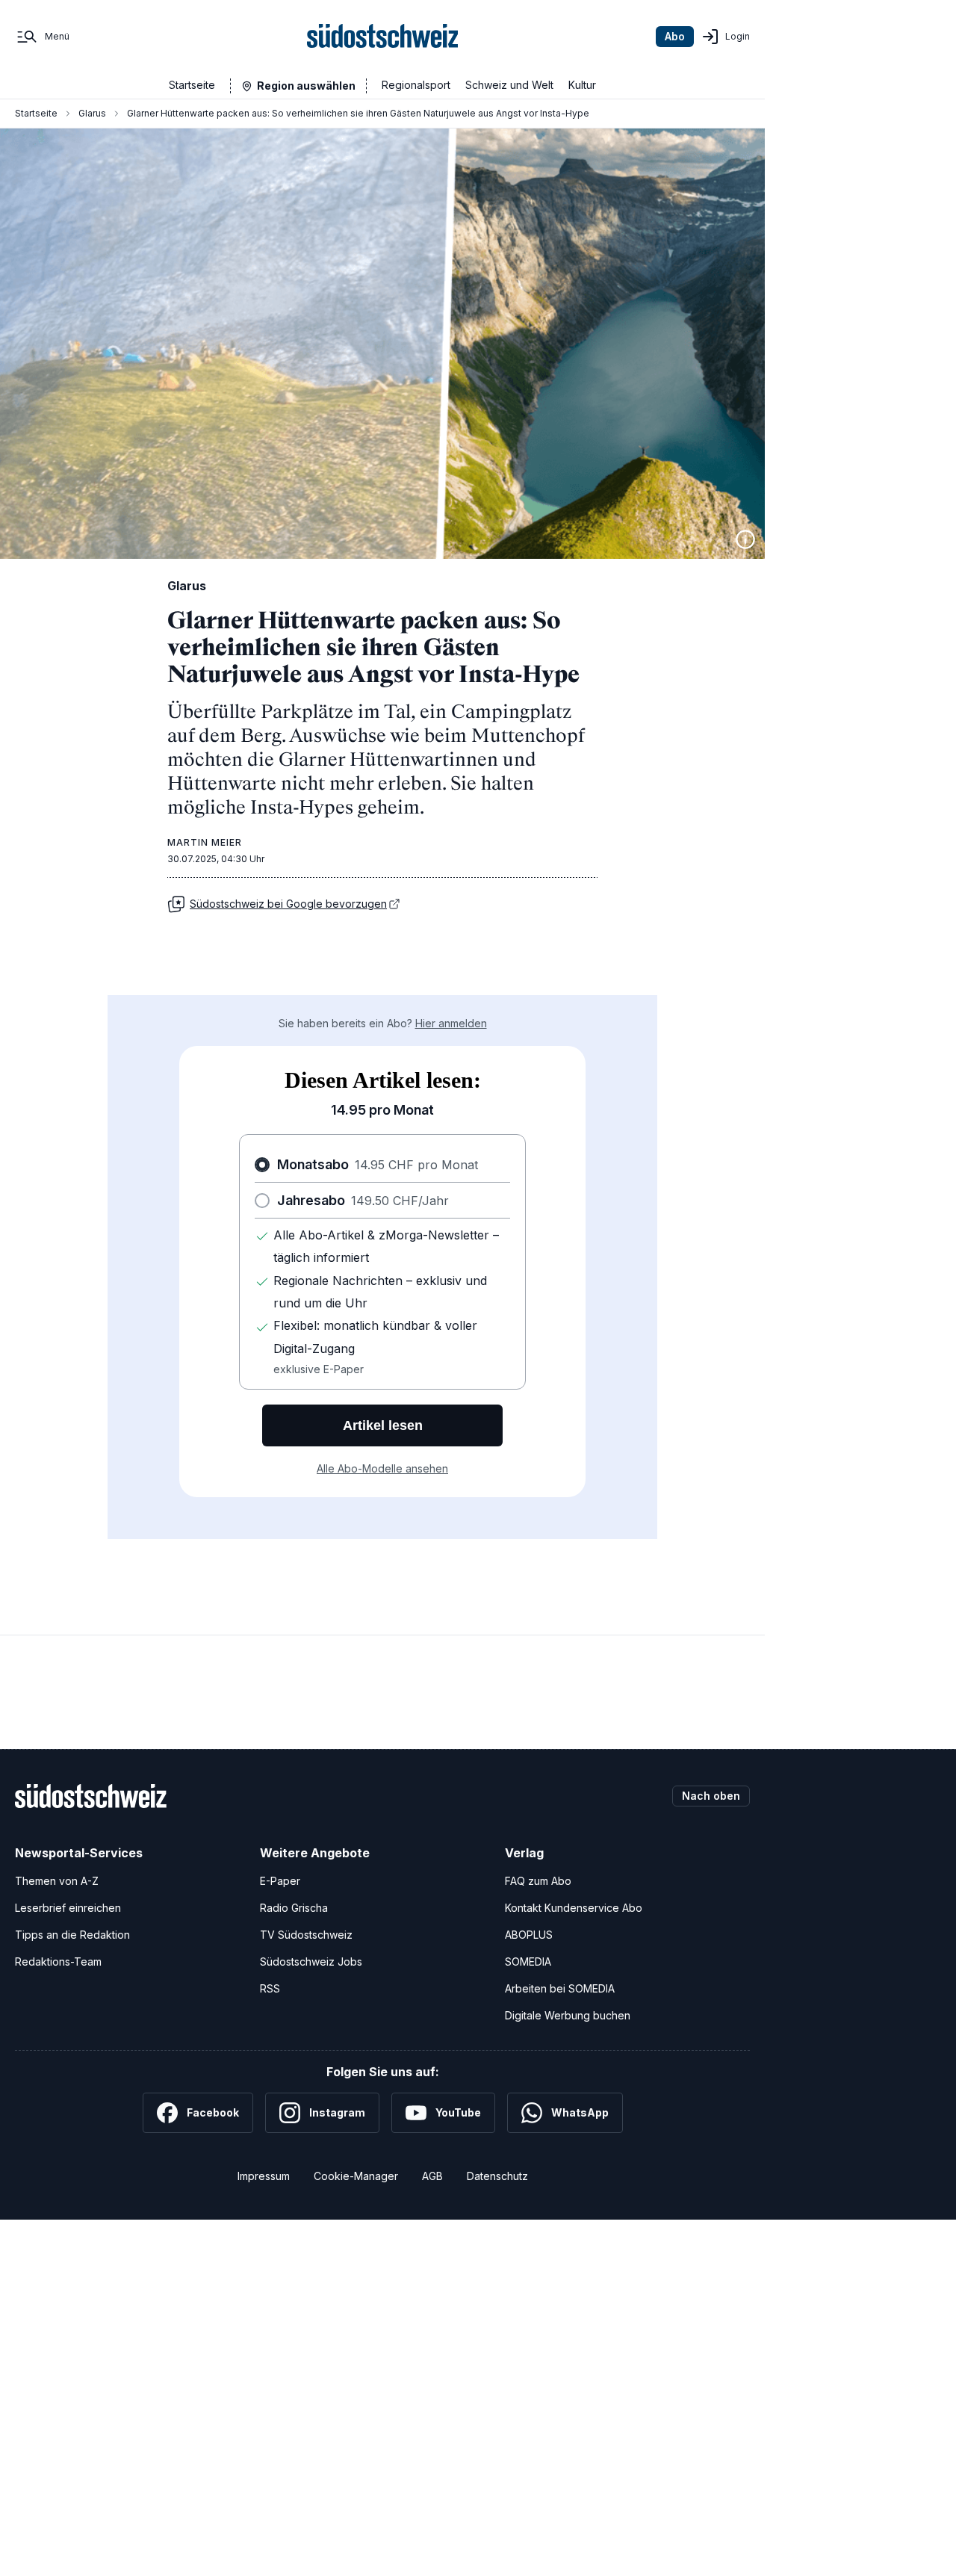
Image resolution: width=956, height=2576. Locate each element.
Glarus (92, 113)
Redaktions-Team (58, 1962)
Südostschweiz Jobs (311, 1962)
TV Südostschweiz (306, 1935)
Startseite (192, 85)
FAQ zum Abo (538, 1881)
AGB (432, 2176)
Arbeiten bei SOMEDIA (560, 1988)
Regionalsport (416, 85)
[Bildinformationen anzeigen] (745, 539)
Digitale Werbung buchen (568, 2015)
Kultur (582, 85)
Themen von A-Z (57, 1881)
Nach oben (711, 1796)
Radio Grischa (294, 1908)
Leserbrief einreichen (68, 1908)
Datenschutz (497, 2176)
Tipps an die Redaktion (72, 1935)
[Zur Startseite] (383, 37)
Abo (675, 36)
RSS (270, 1988)
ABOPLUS (529, 1935)
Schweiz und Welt (509, 85)
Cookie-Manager (356, 2176)
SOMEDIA (528, 1962)
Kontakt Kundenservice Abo (574, 1908)
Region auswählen (306, 86)
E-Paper (280, 1881)
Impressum (264, 2176)
